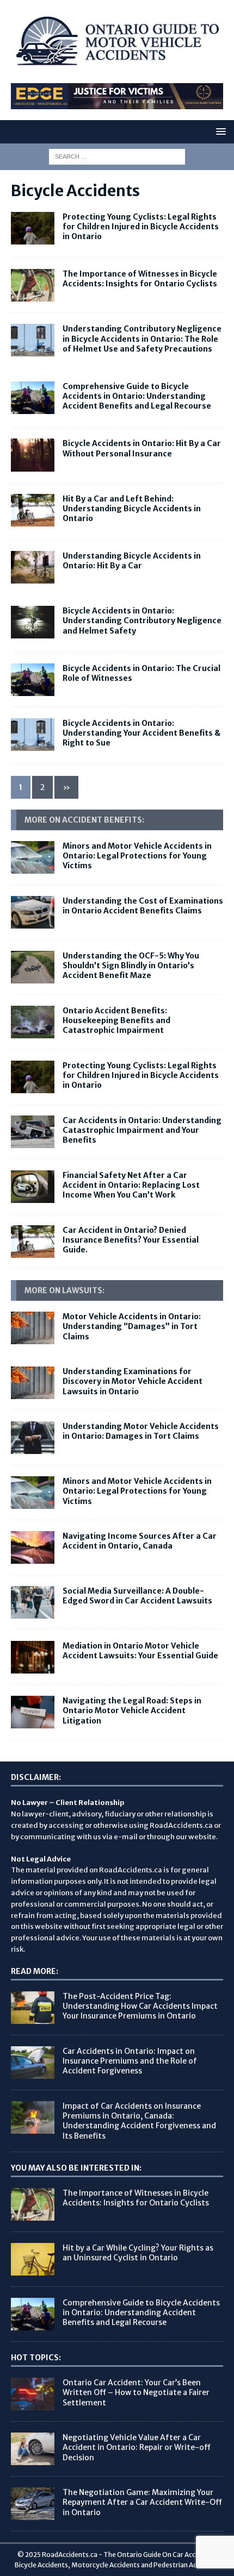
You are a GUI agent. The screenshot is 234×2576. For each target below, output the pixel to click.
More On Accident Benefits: (84, 820)
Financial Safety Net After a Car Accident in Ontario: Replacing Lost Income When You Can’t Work (131, 1185)
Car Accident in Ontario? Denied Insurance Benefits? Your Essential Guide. (131, 1240)
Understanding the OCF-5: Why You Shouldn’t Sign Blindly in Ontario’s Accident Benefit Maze (131, 966)
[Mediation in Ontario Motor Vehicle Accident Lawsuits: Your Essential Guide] (33, 1657)
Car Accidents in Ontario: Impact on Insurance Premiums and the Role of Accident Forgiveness (130, 2061)
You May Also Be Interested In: (76, 2168)
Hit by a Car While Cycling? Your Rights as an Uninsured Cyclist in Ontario (138, 2253)
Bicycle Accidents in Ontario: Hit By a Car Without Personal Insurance (142, 448)
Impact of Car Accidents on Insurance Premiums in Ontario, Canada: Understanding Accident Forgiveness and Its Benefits (139, 2121)
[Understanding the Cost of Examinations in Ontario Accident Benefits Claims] (33, 912)
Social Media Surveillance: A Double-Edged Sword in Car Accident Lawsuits (137, 1596)
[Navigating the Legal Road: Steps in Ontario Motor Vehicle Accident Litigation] (33, 1712)
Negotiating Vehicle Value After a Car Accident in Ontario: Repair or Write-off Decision (137, 2447)
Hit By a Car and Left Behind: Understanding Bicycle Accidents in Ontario (132, 509)
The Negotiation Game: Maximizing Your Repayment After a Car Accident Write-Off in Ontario (142, 2502)
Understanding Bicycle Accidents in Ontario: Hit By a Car (132, 561)
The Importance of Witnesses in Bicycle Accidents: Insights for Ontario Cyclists (140, 279)
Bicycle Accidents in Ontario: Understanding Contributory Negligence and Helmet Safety (142, 621)
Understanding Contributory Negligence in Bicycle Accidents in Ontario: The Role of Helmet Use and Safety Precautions (142, 339)
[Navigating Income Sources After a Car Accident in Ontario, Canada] (33, 1547)
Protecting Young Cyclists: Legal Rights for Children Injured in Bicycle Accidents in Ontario (141, 227)
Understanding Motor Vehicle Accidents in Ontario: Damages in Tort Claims (141, 1431)
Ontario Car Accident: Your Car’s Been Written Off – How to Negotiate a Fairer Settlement (136, 2392)
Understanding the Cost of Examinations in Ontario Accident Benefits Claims (143, 906)
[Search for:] (117, 156)
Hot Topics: (36, 2358)
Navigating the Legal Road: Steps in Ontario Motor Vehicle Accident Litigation (132, 1710)
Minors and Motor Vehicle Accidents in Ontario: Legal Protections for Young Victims (137, 856)
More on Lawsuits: (64, 1290)
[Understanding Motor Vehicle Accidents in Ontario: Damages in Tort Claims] (33, 1438)
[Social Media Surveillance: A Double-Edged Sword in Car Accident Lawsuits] (33, 1602)
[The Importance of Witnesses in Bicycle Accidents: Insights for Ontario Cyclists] (33, 2204)
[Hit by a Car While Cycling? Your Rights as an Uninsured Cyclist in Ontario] (33, 2259)
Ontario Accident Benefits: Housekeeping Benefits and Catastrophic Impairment (116, 1020)
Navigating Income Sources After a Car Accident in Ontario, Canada (140, 1541)
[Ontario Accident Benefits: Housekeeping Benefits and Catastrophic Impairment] (33, 1022)
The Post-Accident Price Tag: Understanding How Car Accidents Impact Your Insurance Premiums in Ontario (140, 2006)
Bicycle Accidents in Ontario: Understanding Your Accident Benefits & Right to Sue (141, 733)
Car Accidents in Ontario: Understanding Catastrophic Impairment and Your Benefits (142, 1130)
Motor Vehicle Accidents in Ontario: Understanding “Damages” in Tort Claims (132, 1326)
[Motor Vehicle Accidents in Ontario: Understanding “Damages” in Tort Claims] (33, 1328)
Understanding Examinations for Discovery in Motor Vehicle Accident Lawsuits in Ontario (133, 1381)
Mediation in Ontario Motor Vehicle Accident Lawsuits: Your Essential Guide (140, 1651)
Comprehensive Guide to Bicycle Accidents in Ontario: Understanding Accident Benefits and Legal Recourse (137, 396)
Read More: (35, 1971)
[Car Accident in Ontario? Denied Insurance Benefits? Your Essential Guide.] (33, 1242)
